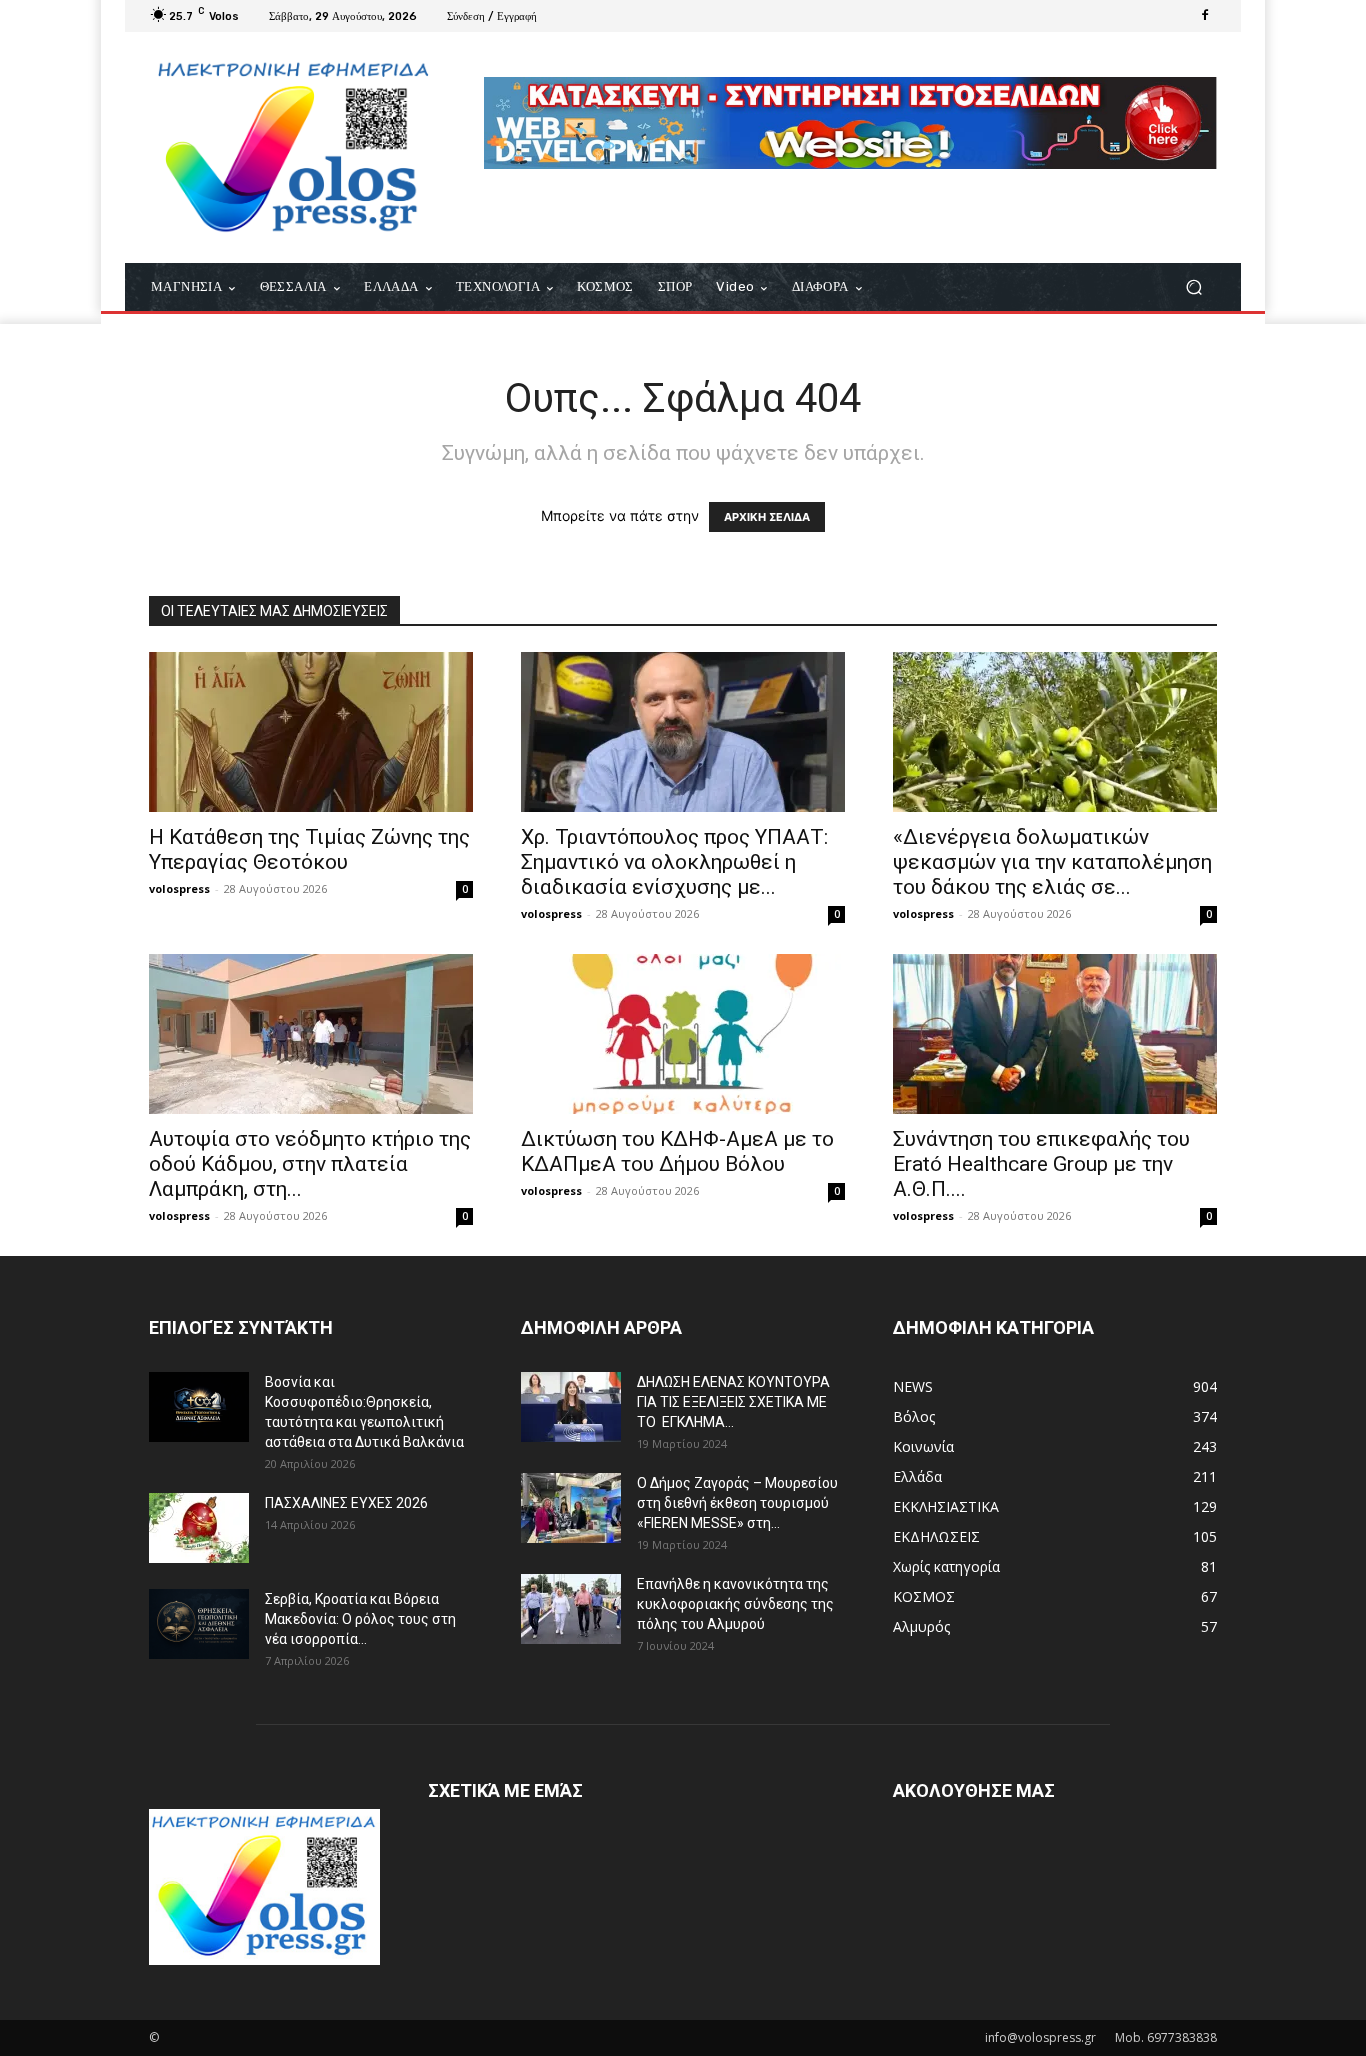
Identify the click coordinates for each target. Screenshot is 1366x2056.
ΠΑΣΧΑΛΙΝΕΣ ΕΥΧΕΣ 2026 (346, 1503)
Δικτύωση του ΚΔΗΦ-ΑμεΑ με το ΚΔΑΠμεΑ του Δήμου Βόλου (677, 1151)
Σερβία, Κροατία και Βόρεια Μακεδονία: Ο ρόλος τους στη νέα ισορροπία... (360, 1619)
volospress (179, 888)
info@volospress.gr (1040, 2037)
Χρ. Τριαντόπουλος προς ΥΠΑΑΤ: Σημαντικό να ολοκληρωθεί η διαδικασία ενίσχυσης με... (674, 862)
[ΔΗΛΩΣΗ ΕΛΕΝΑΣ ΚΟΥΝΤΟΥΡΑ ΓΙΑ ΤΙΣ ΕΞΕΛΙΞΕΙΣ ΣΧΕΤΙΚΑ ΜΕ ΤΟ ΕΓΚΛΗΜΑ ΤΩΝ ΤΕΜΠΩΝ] (571, 1407)
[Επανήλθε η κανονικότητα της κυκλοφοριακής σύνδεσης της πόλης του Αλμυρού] (571, 1609)
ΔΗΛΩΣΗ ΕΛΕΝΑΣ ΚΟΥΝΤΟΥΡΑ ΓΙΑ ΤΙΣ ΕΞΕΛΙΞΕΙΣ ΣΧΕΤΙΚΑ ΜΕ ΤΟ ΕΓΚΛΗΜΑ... (733, 1402)
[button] (1193, 287)
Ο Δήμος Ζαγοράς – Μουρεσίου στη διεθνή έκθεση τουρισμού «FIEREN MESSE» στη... (737, 1503)
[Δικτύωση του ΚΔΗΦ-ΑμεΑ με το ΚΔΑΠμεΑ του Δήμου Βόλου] (683, 1034)
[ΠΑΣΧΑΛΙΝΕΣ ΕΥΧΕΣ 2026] (199, 1528)
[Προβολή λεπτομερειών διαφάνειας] (850, 123)
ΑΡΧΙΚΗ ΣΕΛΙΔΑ (767, 517)
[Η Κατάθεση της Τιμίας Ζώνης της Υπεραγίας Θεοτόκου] (311, 732)
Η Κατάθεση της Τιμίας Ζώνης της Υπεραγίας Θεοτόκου (309, 849)
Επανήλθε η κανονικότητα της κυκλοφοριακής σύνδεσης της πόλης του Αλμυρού (735, 1604)
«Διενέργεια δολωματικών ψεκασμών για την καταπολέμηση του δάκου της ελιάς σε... (1052, 862)
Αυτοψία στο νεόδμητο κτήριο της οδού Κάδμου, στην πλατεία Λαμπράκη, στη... (310, 1164)
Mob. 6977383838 (1166, 2037)
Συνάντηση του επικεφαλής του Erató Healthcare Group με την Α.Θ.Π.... (1041, 1164)
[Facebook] (1205, 16)
